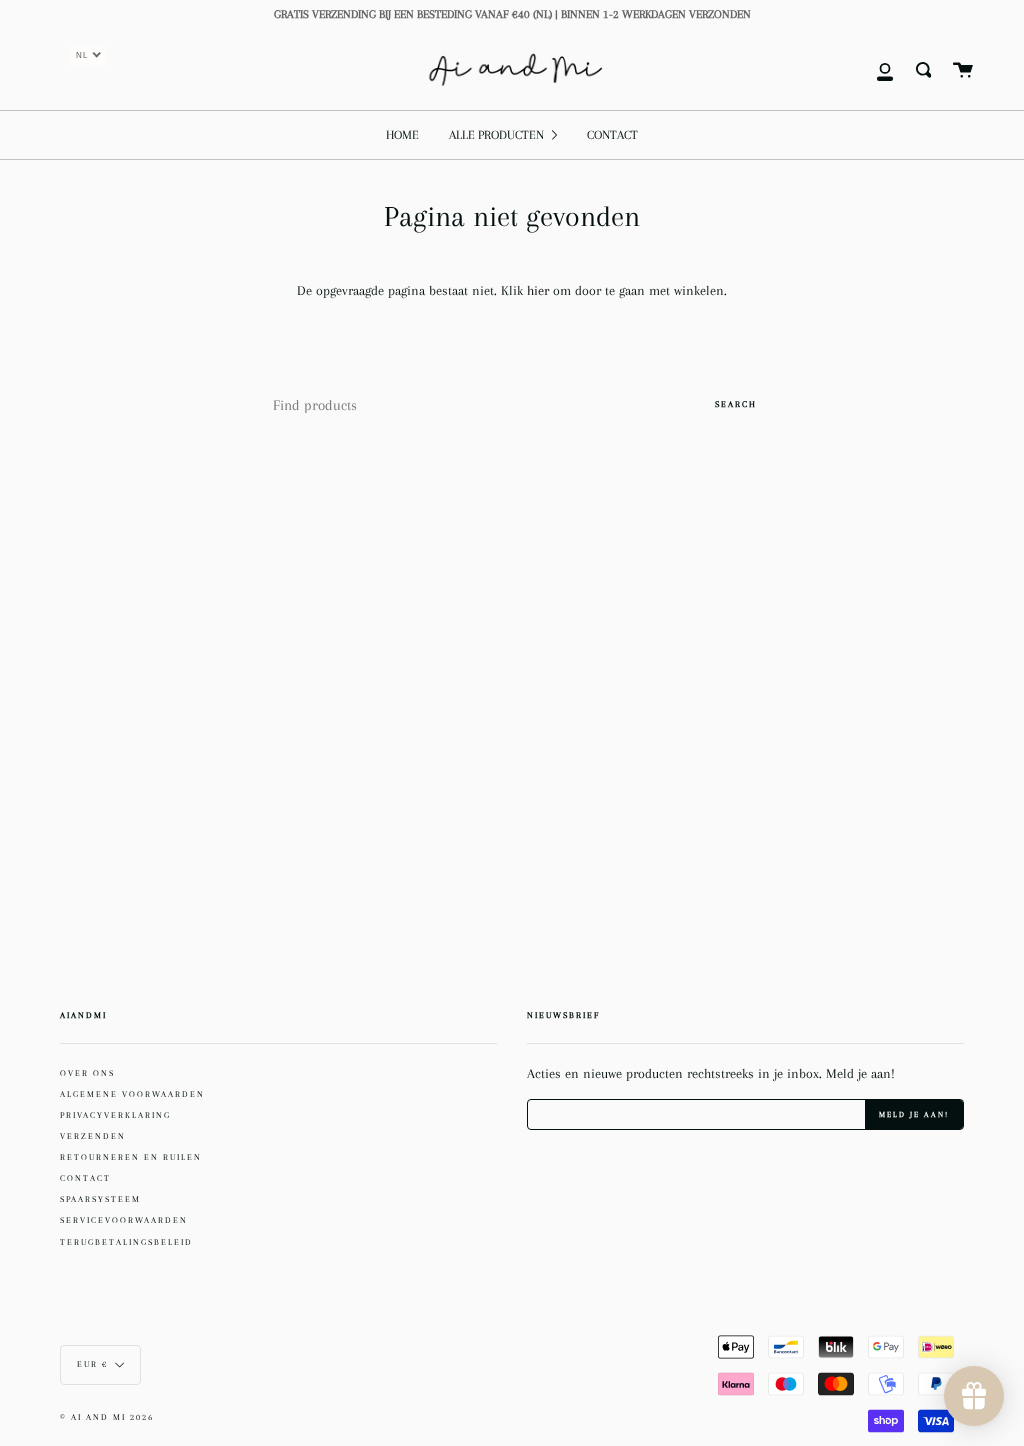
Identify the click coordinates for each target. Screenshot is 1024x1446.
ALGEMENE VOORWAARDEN (132, 1094)
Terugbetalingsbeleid (126, 1242)
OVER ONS (87, 1073)
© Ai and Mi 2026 (107, 1417)
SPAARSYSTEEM (100, 1199)
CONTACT (85, 1178)
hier (540, 290)
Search (736, 404)
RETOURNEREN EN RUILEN (131, 1157)
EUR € (92, 1364)
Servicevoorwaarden (124, 1220)
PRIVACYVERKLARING (115, 1115)
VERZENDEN (93, 1136)
